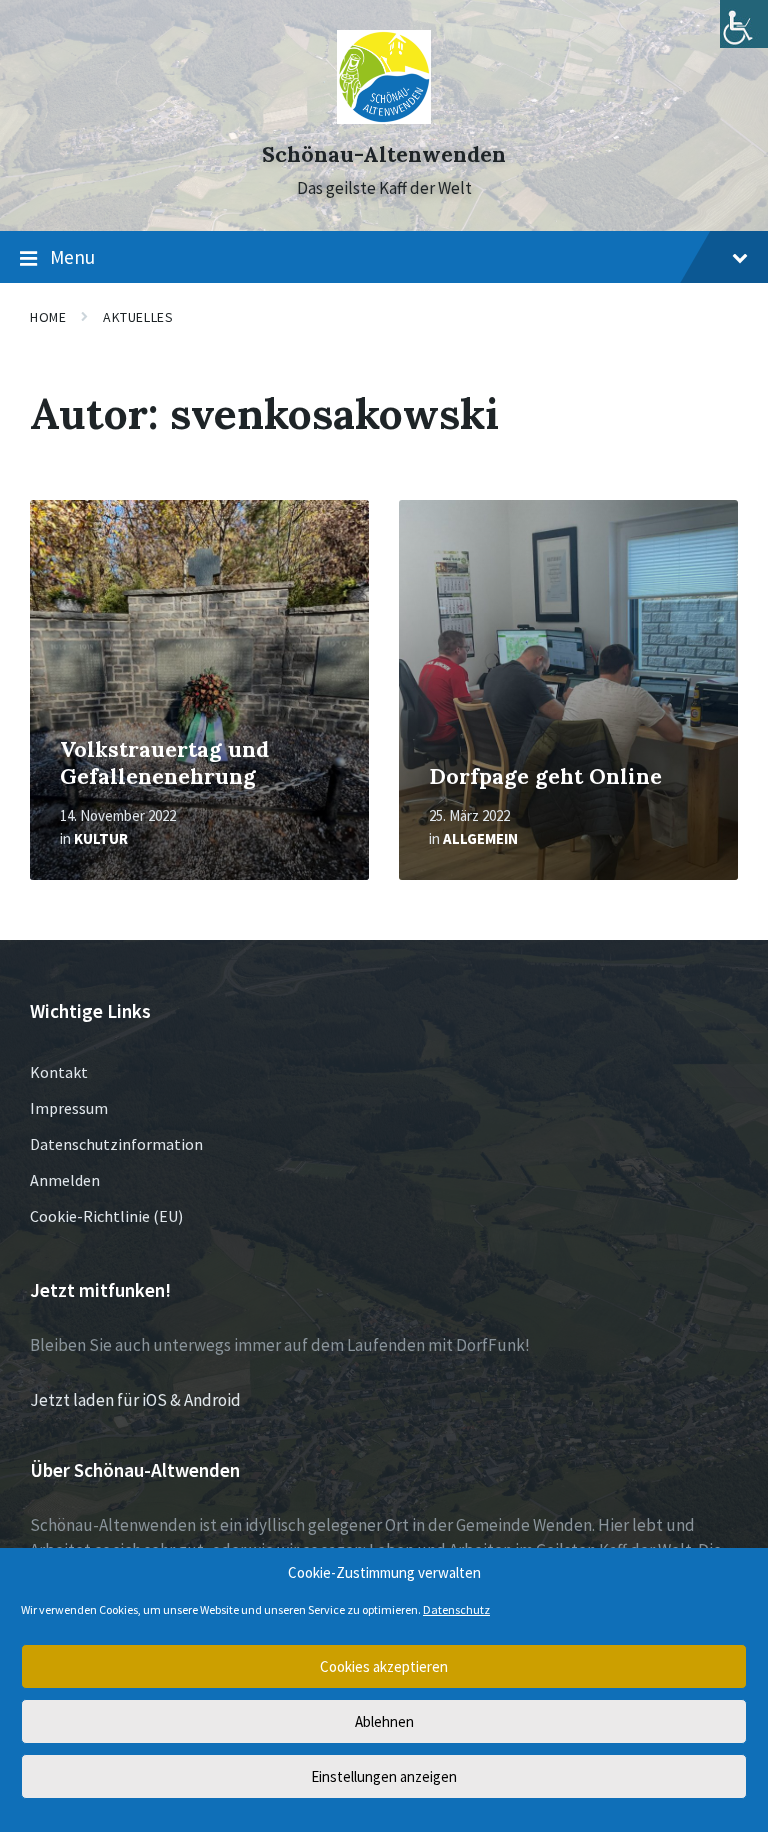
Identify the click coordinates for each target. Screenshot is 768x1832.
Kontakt (59, 1072)
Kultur (101, 838)
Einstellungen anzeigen (384, 1776)
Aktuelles (138, 317)
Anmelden (65, 1180)
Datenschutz (456, 1609)
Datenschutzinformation (116, 1144)
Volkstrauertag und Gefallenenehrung (164, 763)
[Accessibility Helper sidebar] (744, 24)
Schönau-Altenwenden (384, 154)
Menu (72, 257)
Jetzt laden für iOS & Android (135, 1400)
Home (48, 317)
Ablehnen (384, 1721)
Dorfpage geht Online (545, 776)
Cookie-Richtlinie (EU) (106, 1216)
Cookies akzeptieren (384, 1666)
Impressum (69, 1108)
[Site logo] (384, 118)
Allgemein (480, 838)
